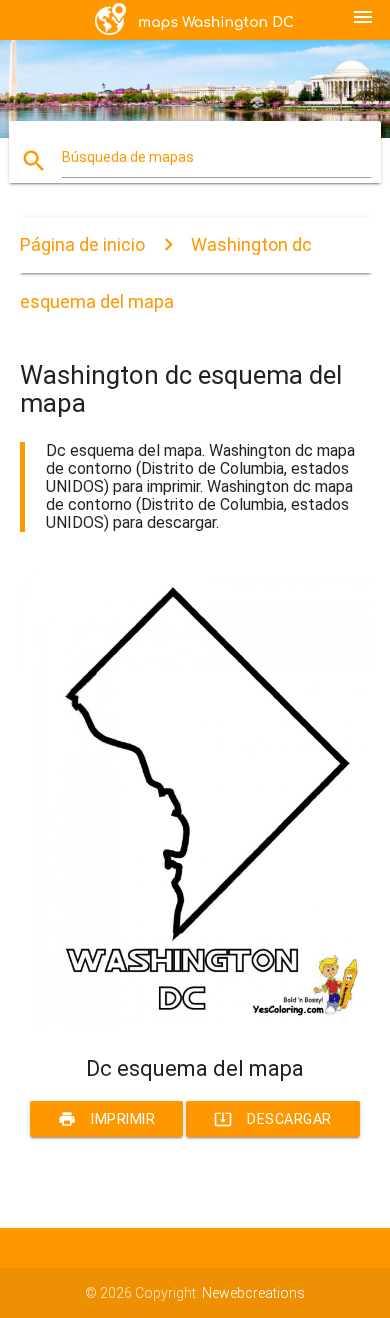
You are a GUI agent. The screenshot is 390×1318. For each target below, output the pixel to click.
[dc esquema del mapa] (195, 1021)
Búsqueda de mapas (128, 157)
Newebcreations (253, 1293)
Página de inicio (82, 244)
